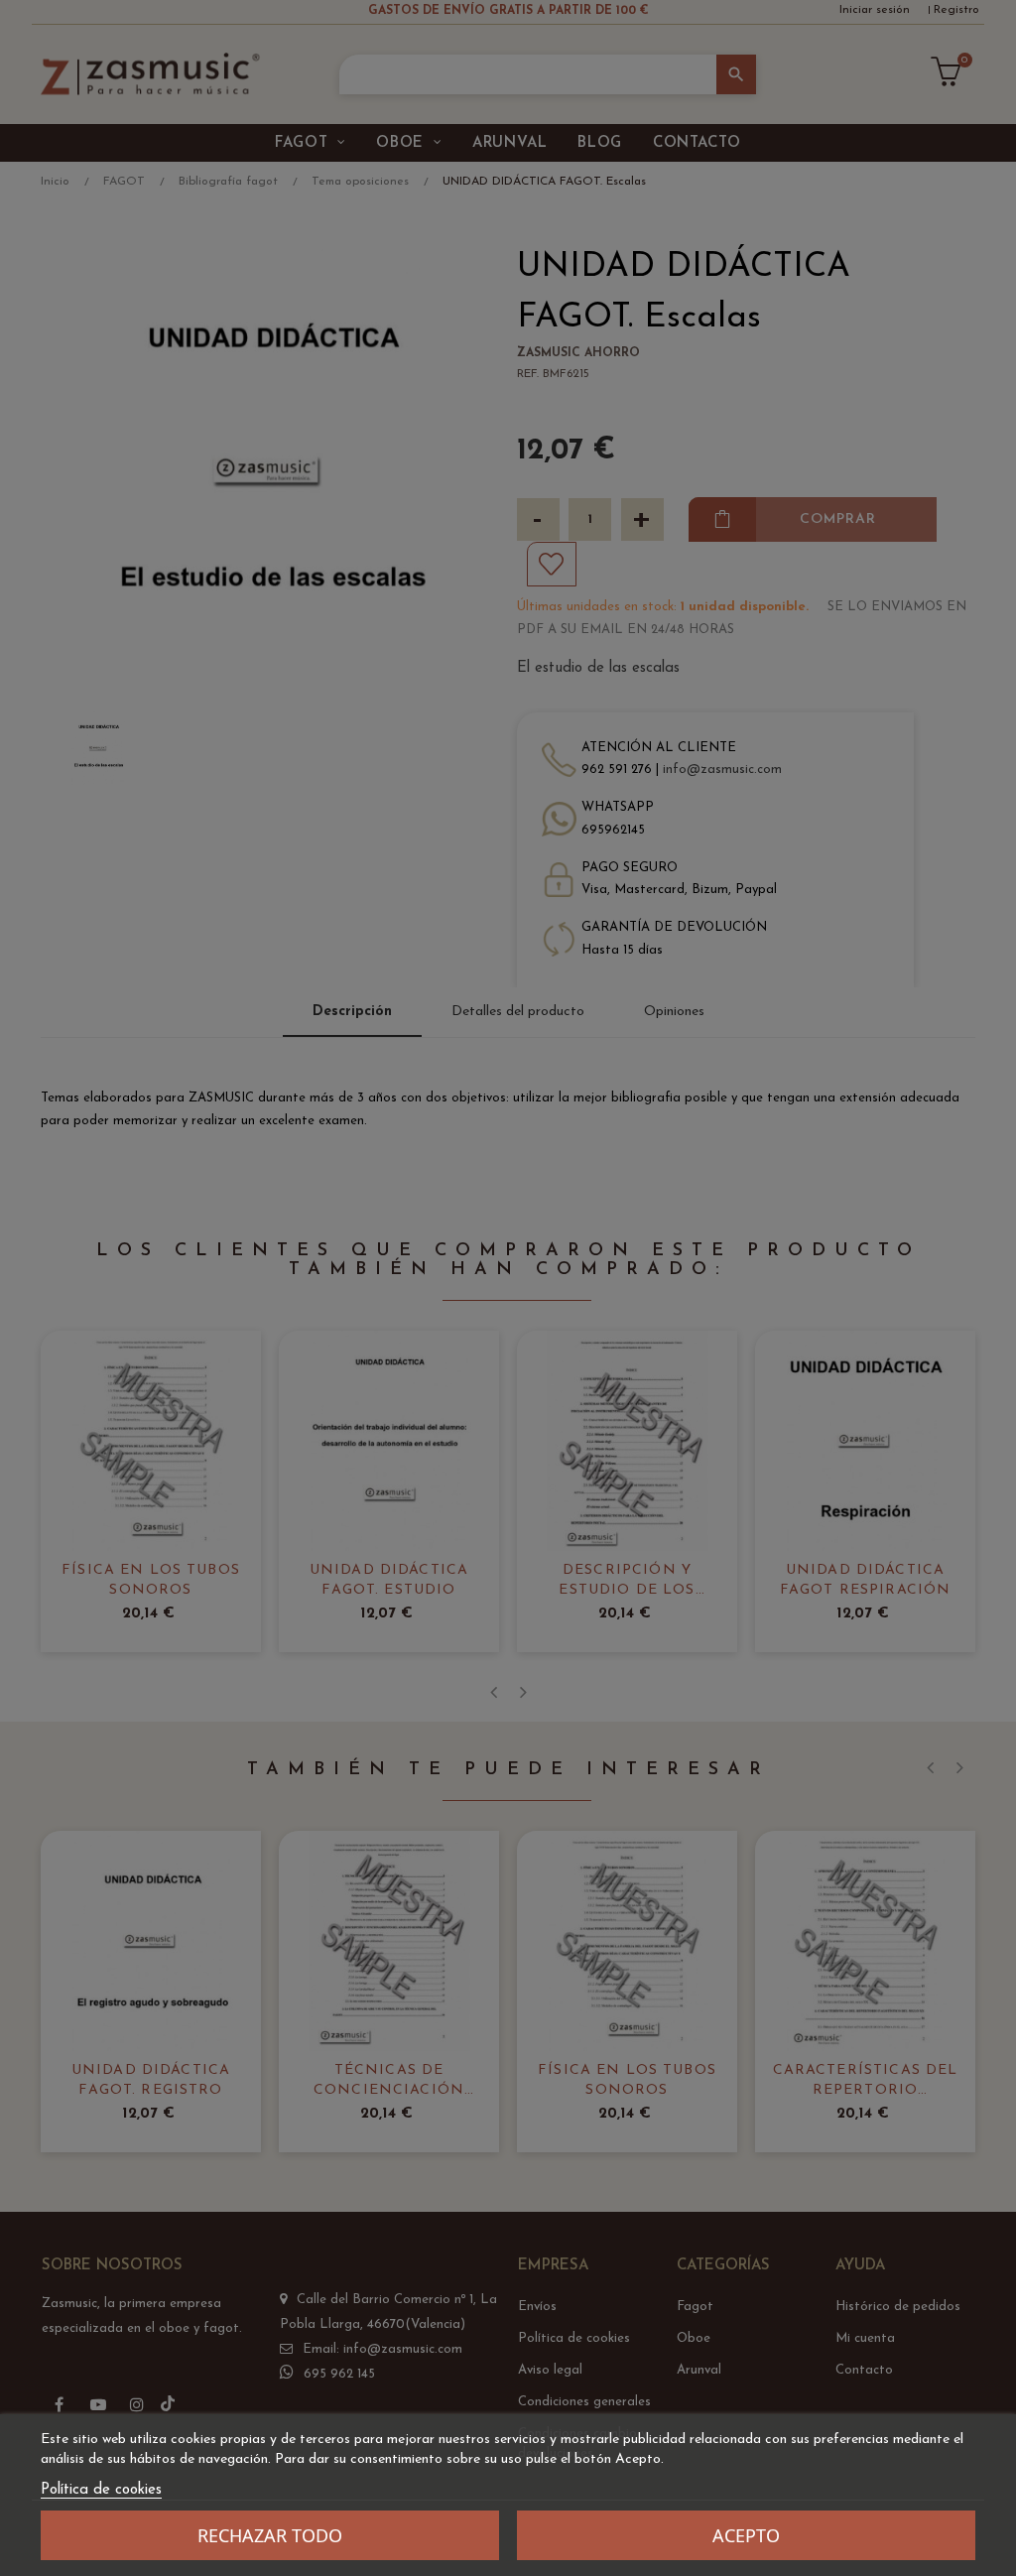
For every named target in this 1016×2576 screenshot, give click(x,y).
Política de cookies (101, 2490)
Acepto (746, 2535)
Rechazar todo (270, 2535)
